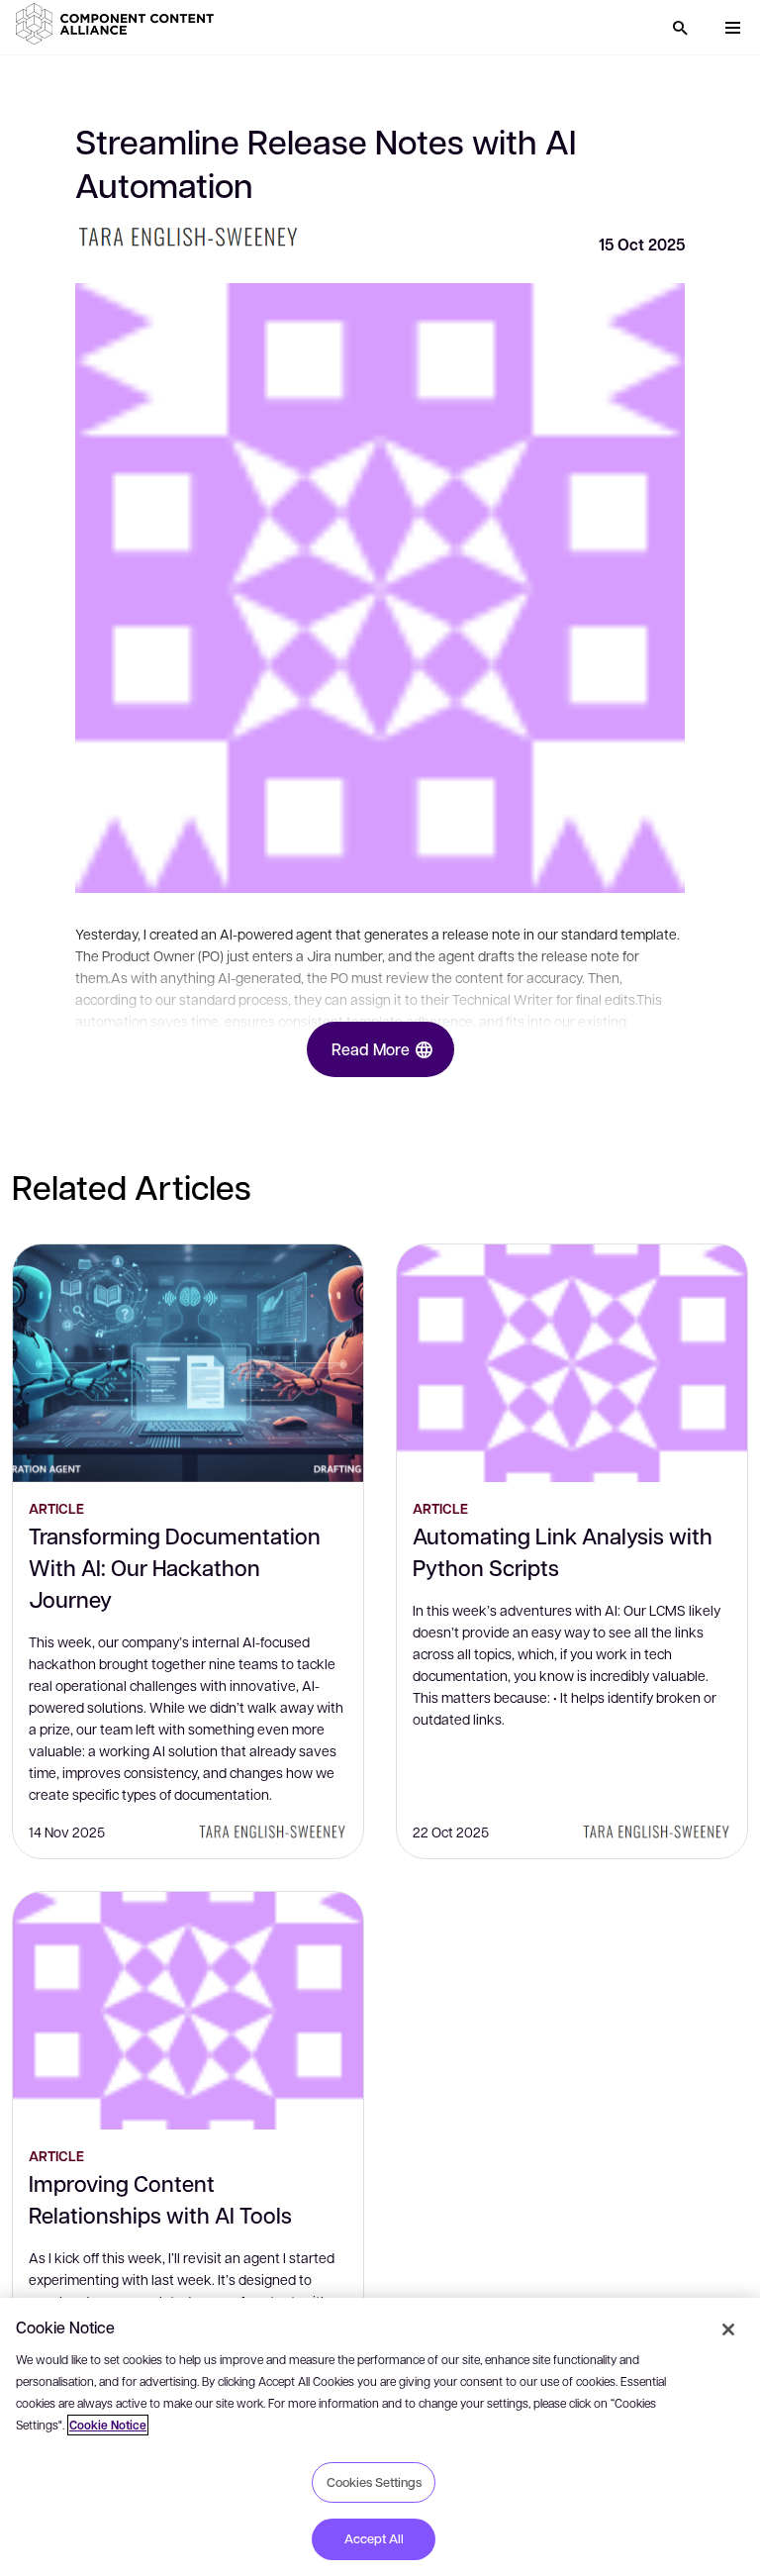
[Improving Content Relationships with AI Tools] (188, 2011)
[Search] (680, 28)
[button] (119, 24)
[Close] (728, 2329)
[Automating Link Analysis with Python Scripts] (572, 1363)
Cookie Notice (108, 2425)
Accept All (374, 2538)
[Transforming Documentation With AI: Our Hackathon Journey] (188, 1363)
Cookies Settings (374, 2482)
